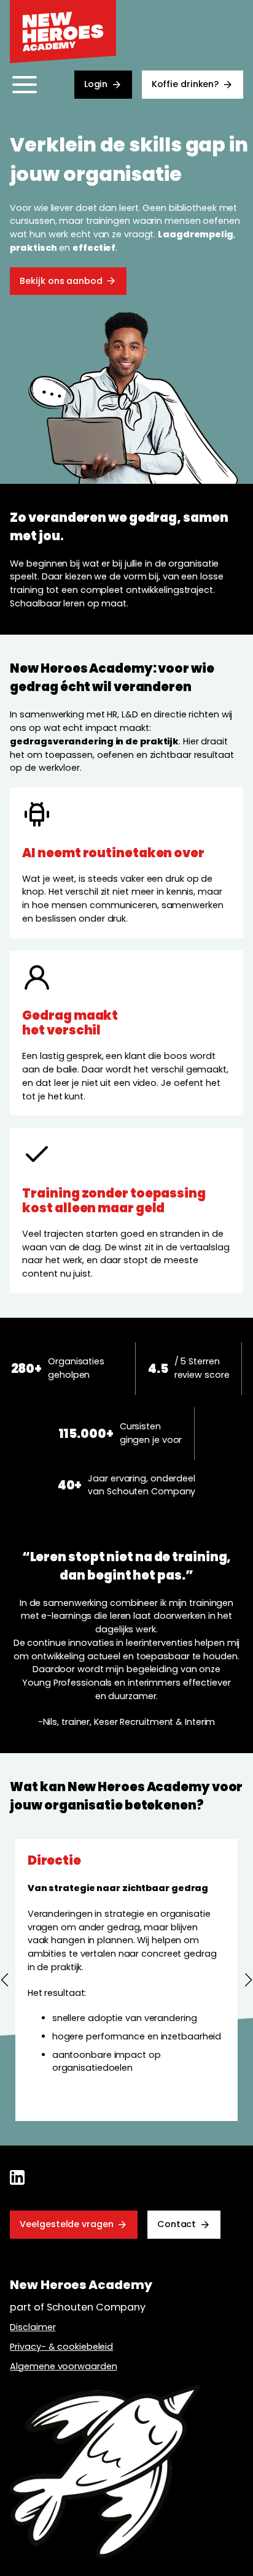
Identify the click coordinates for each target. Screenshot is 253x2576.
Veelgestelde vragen (66, 2224)
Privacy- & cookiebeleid (61, 2347)
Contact (177, 2224)
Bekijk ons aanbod (61, 281)
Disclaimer (33, 2327)
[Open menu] (25, 85)
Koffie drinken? (185, 84)
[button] (5, 1980)
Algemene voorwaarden (63, 2366)
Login (96, 84)
